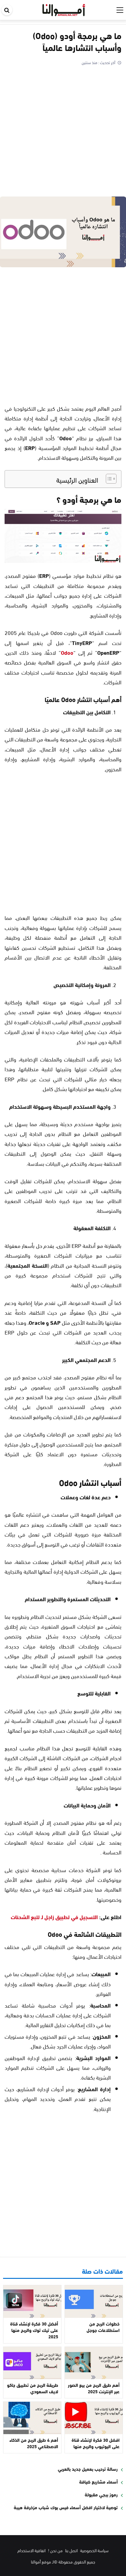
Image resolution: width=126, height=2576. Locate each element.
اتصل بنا (71, 2550)
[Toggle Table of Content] (108, 479)
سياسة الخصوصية (94, 2550)
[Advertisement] (63, 132)
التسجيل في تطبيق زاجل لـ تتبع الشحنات (54, 1917)
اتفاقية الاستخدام (31, 2550)
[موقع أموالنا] (64, 9)
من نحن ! (55, 2550)
